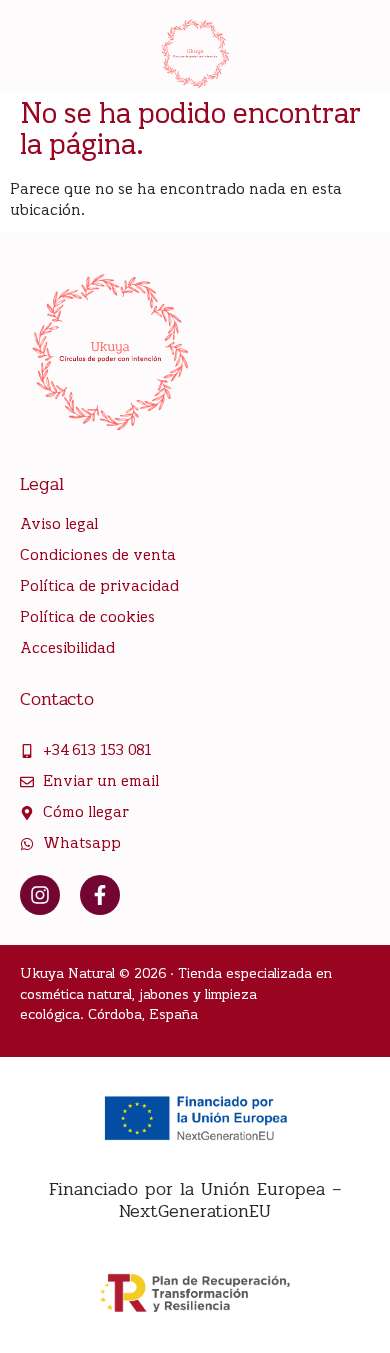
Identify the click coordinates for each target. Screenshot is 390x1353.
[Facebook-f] (100, 895)
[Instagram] (40, 895)
